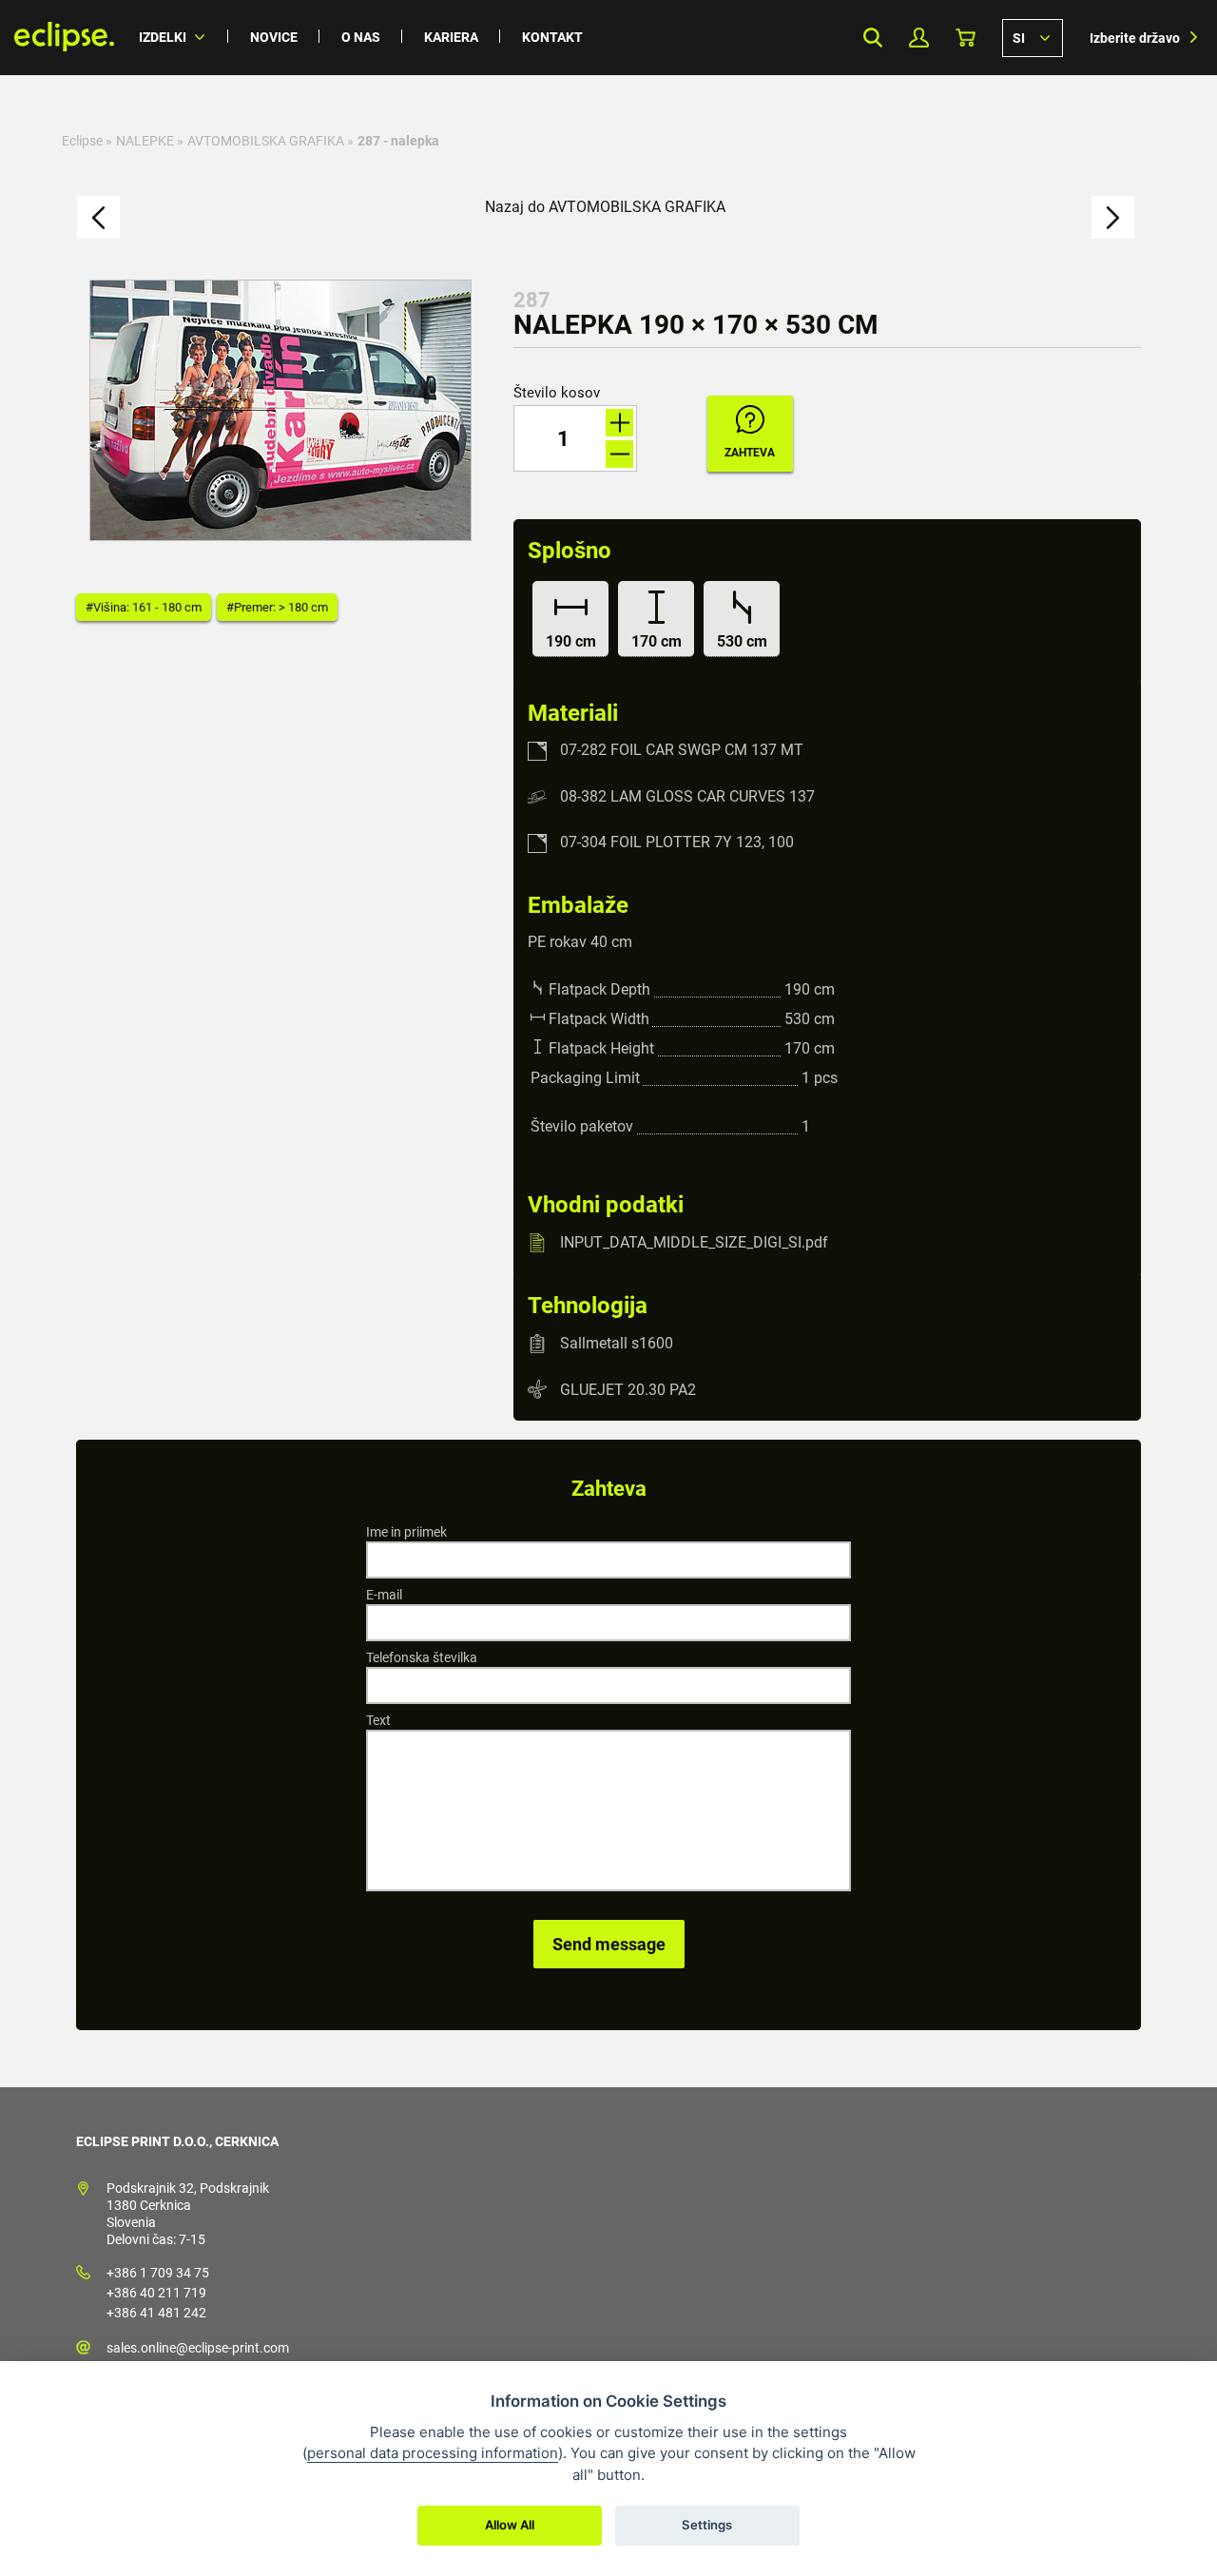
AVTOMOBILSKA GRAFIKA (266, 141)
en (1033, 37)
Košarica (966, 38)
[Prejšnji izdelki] (98, 217)
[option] (280, 410)
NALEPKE (145, 141)
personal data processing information (433, 2453)
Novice (274, 37)
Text (378, 1720)
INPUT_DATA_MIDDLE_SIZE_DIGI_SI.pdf (694, 1242)
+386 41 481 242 (156, 2313)
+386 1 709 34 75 (158, 2273)
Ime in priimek (406, 1532)
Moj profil (919, 38)
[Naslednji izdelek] (1113, 217)
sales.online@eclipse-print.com (198, 2348)
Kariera (451, 37)
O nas (361, 37)
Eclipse (82, 141)
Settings (707, 2525)
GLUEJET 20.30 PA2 (628, 1389)
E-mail (384, 1595)
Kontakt (552, 37)
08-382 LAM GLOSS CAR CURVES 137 (687, 796)
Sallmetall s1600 (617, 1343)
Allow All (510, 2525)
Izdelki (163, 37)
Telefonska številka (422, 1657)
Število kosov (557, 393)
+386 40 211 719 (156, 2293)
